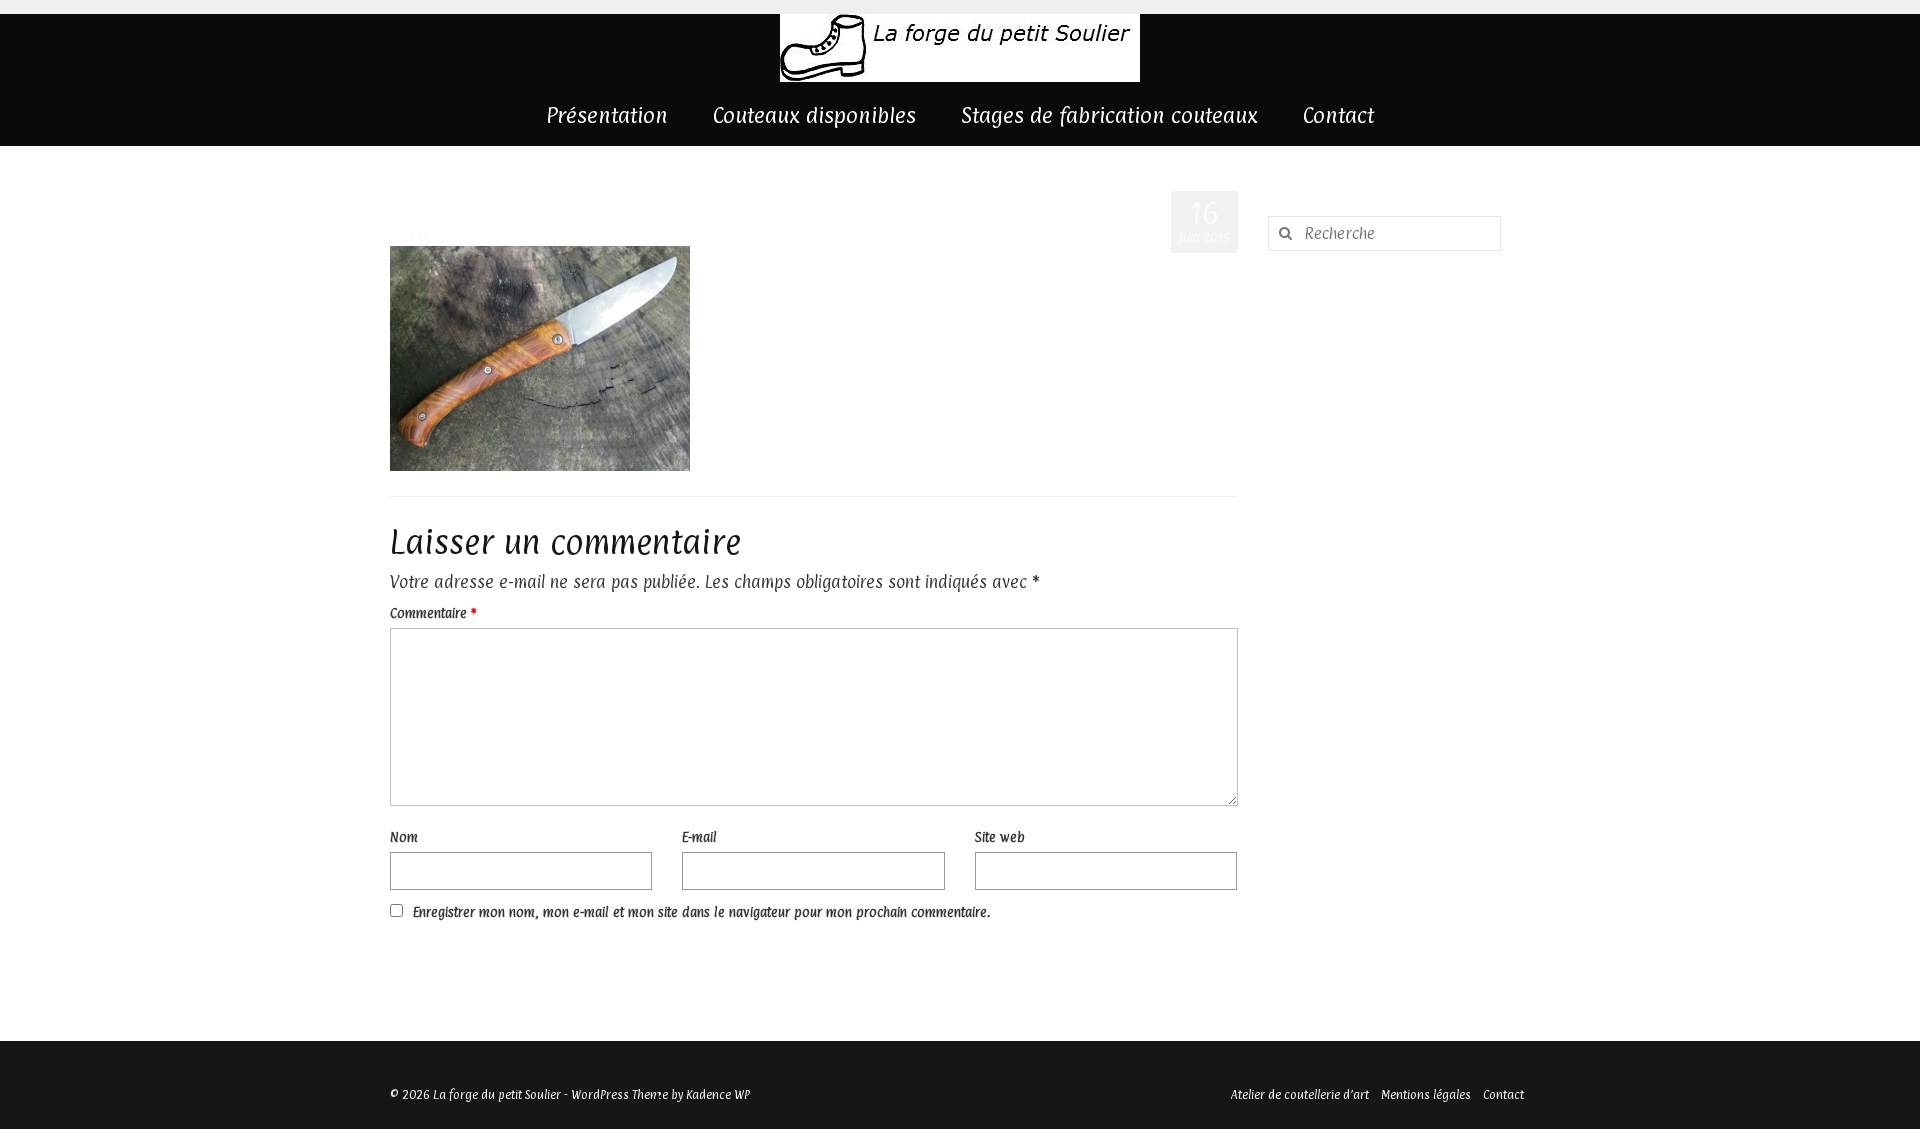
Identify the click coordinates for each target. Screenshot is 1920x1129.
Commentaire (433, 613)
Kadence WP (718, 1095)
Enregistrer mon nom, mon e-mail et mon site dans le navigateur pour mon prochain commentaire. (701, 912)
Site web (1000, 837)
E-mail (699, 837)
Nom (404, 837)
